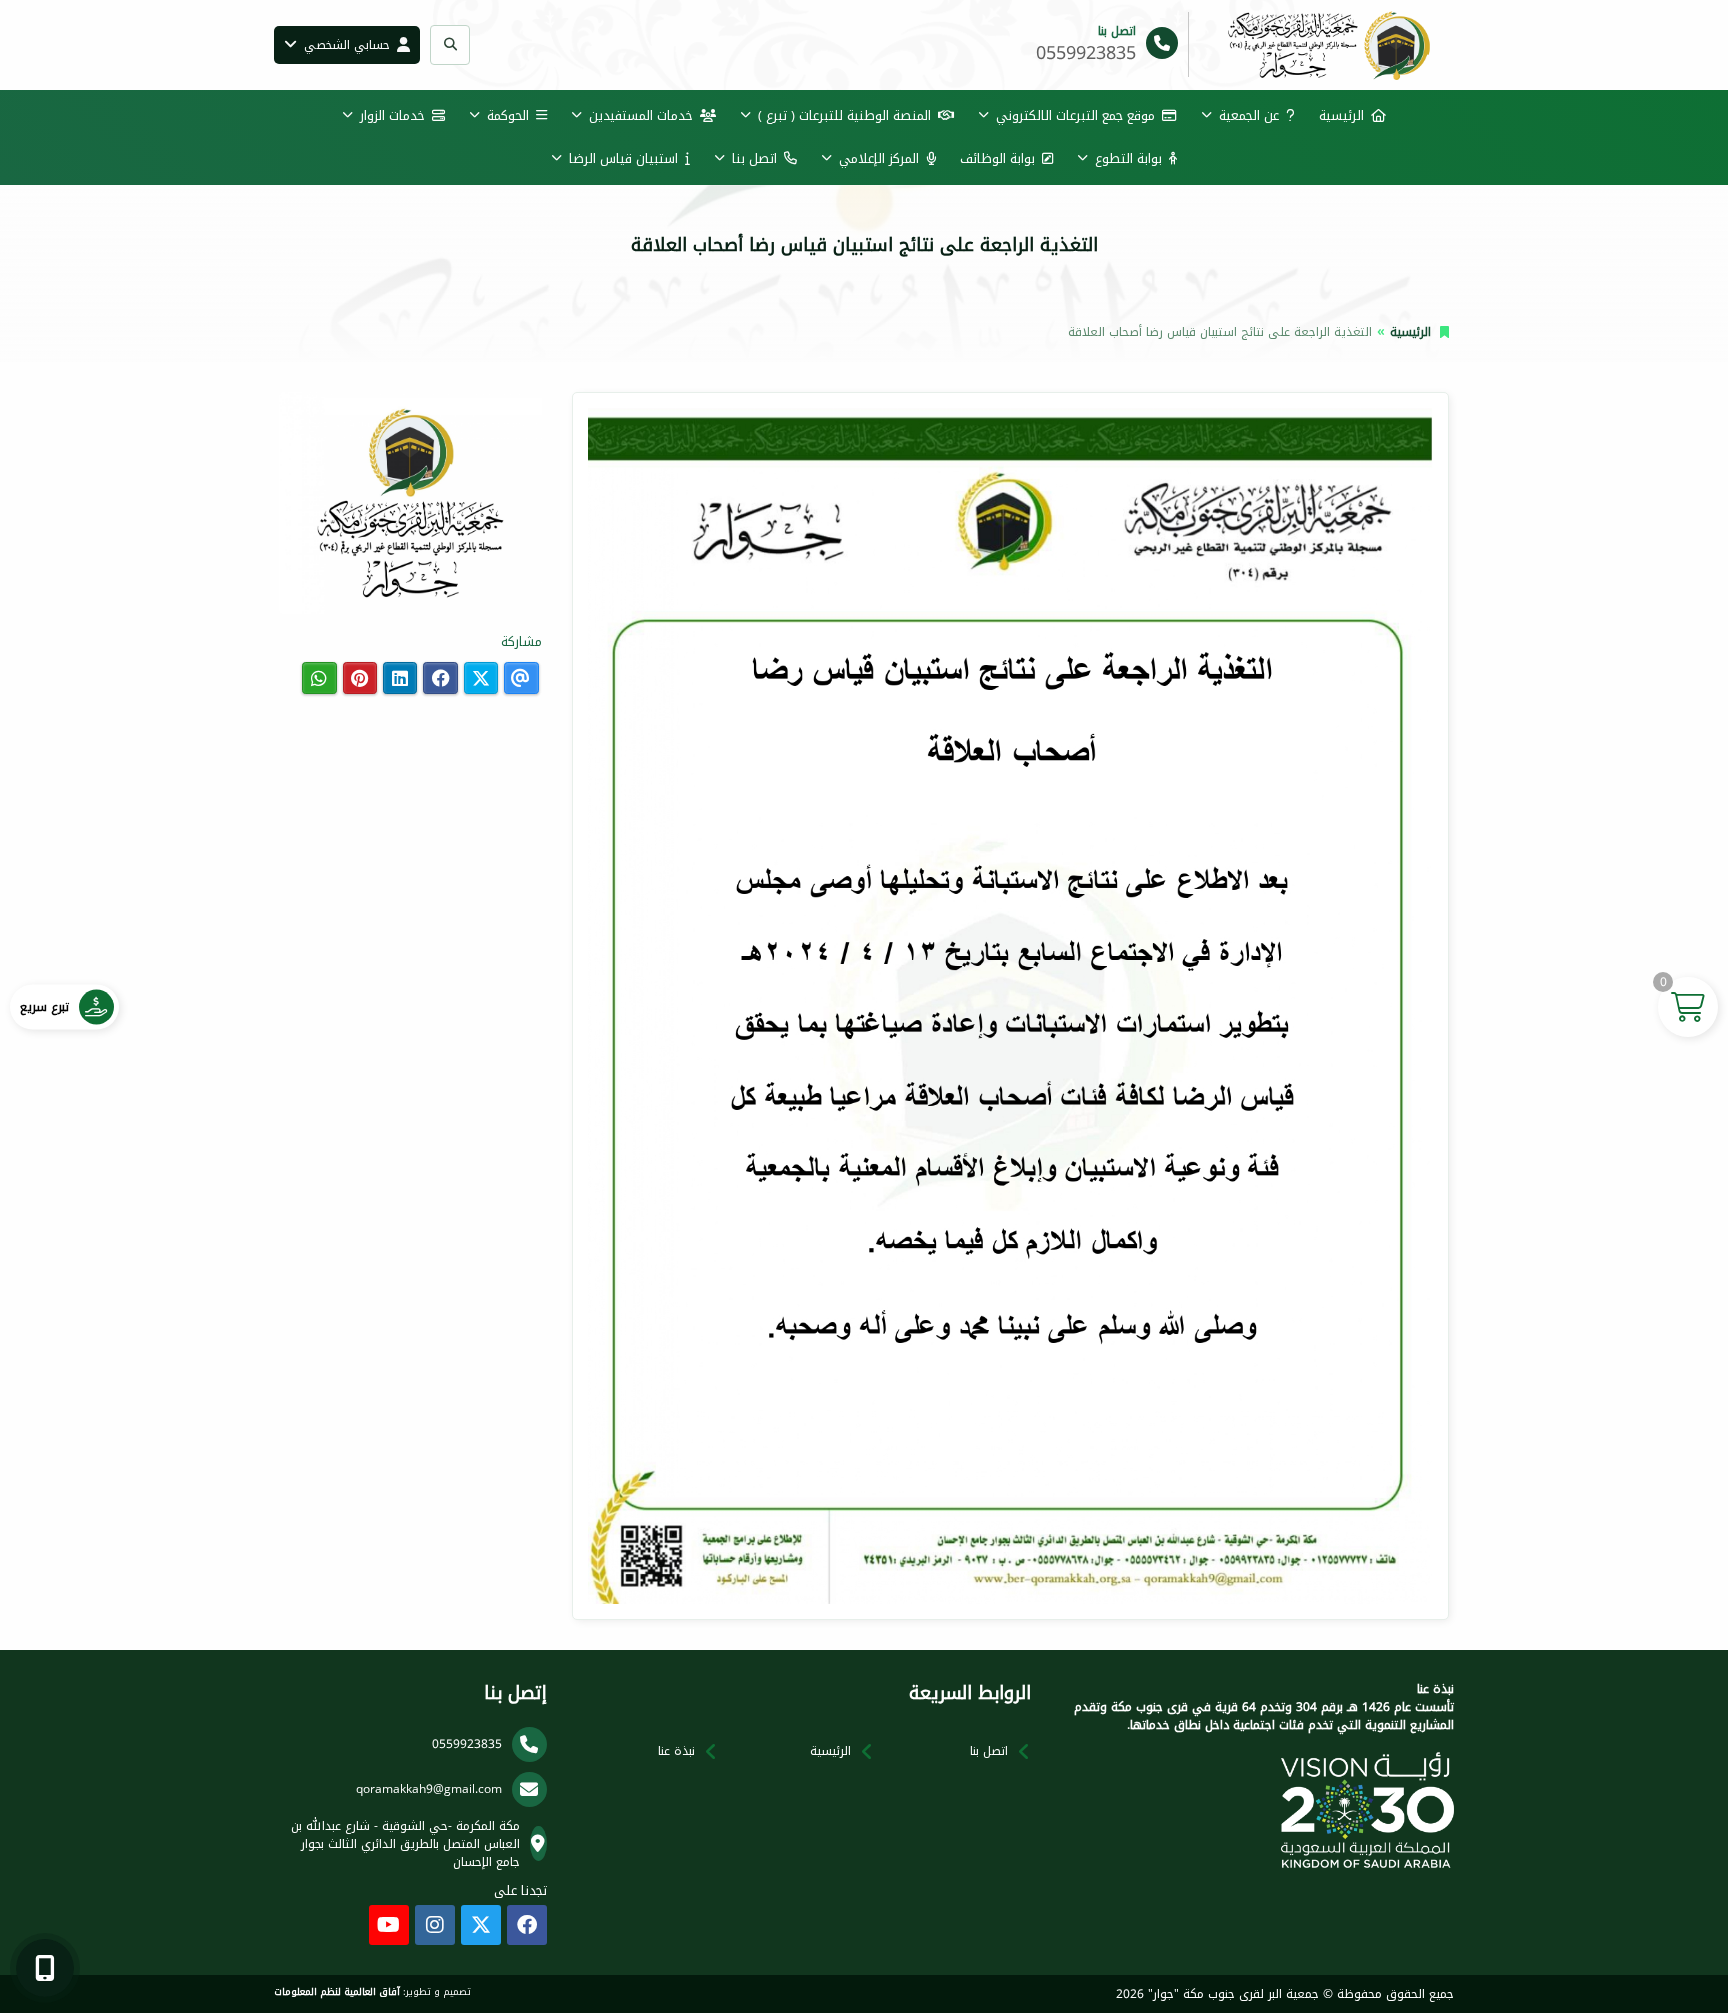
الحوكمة (508, 115)
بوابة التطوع (1128, 158)
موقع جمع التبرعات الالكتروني (1075, 115)
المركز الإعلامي (879, 158)
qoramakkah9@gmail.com (429, 1789)
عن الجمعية (1249, 115)
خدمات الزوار (392, 115)
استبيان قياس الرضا (623, 158)
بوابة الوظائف (997, 158)
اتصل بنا (754, 158)
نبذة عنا (676, 1751)
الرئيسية (1341, 115)
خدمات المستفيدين (641, 115)
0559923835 (467, 1744)
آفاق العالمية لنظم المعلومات (337, 1992)
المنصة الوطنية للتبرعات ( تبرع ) (844, 115)
